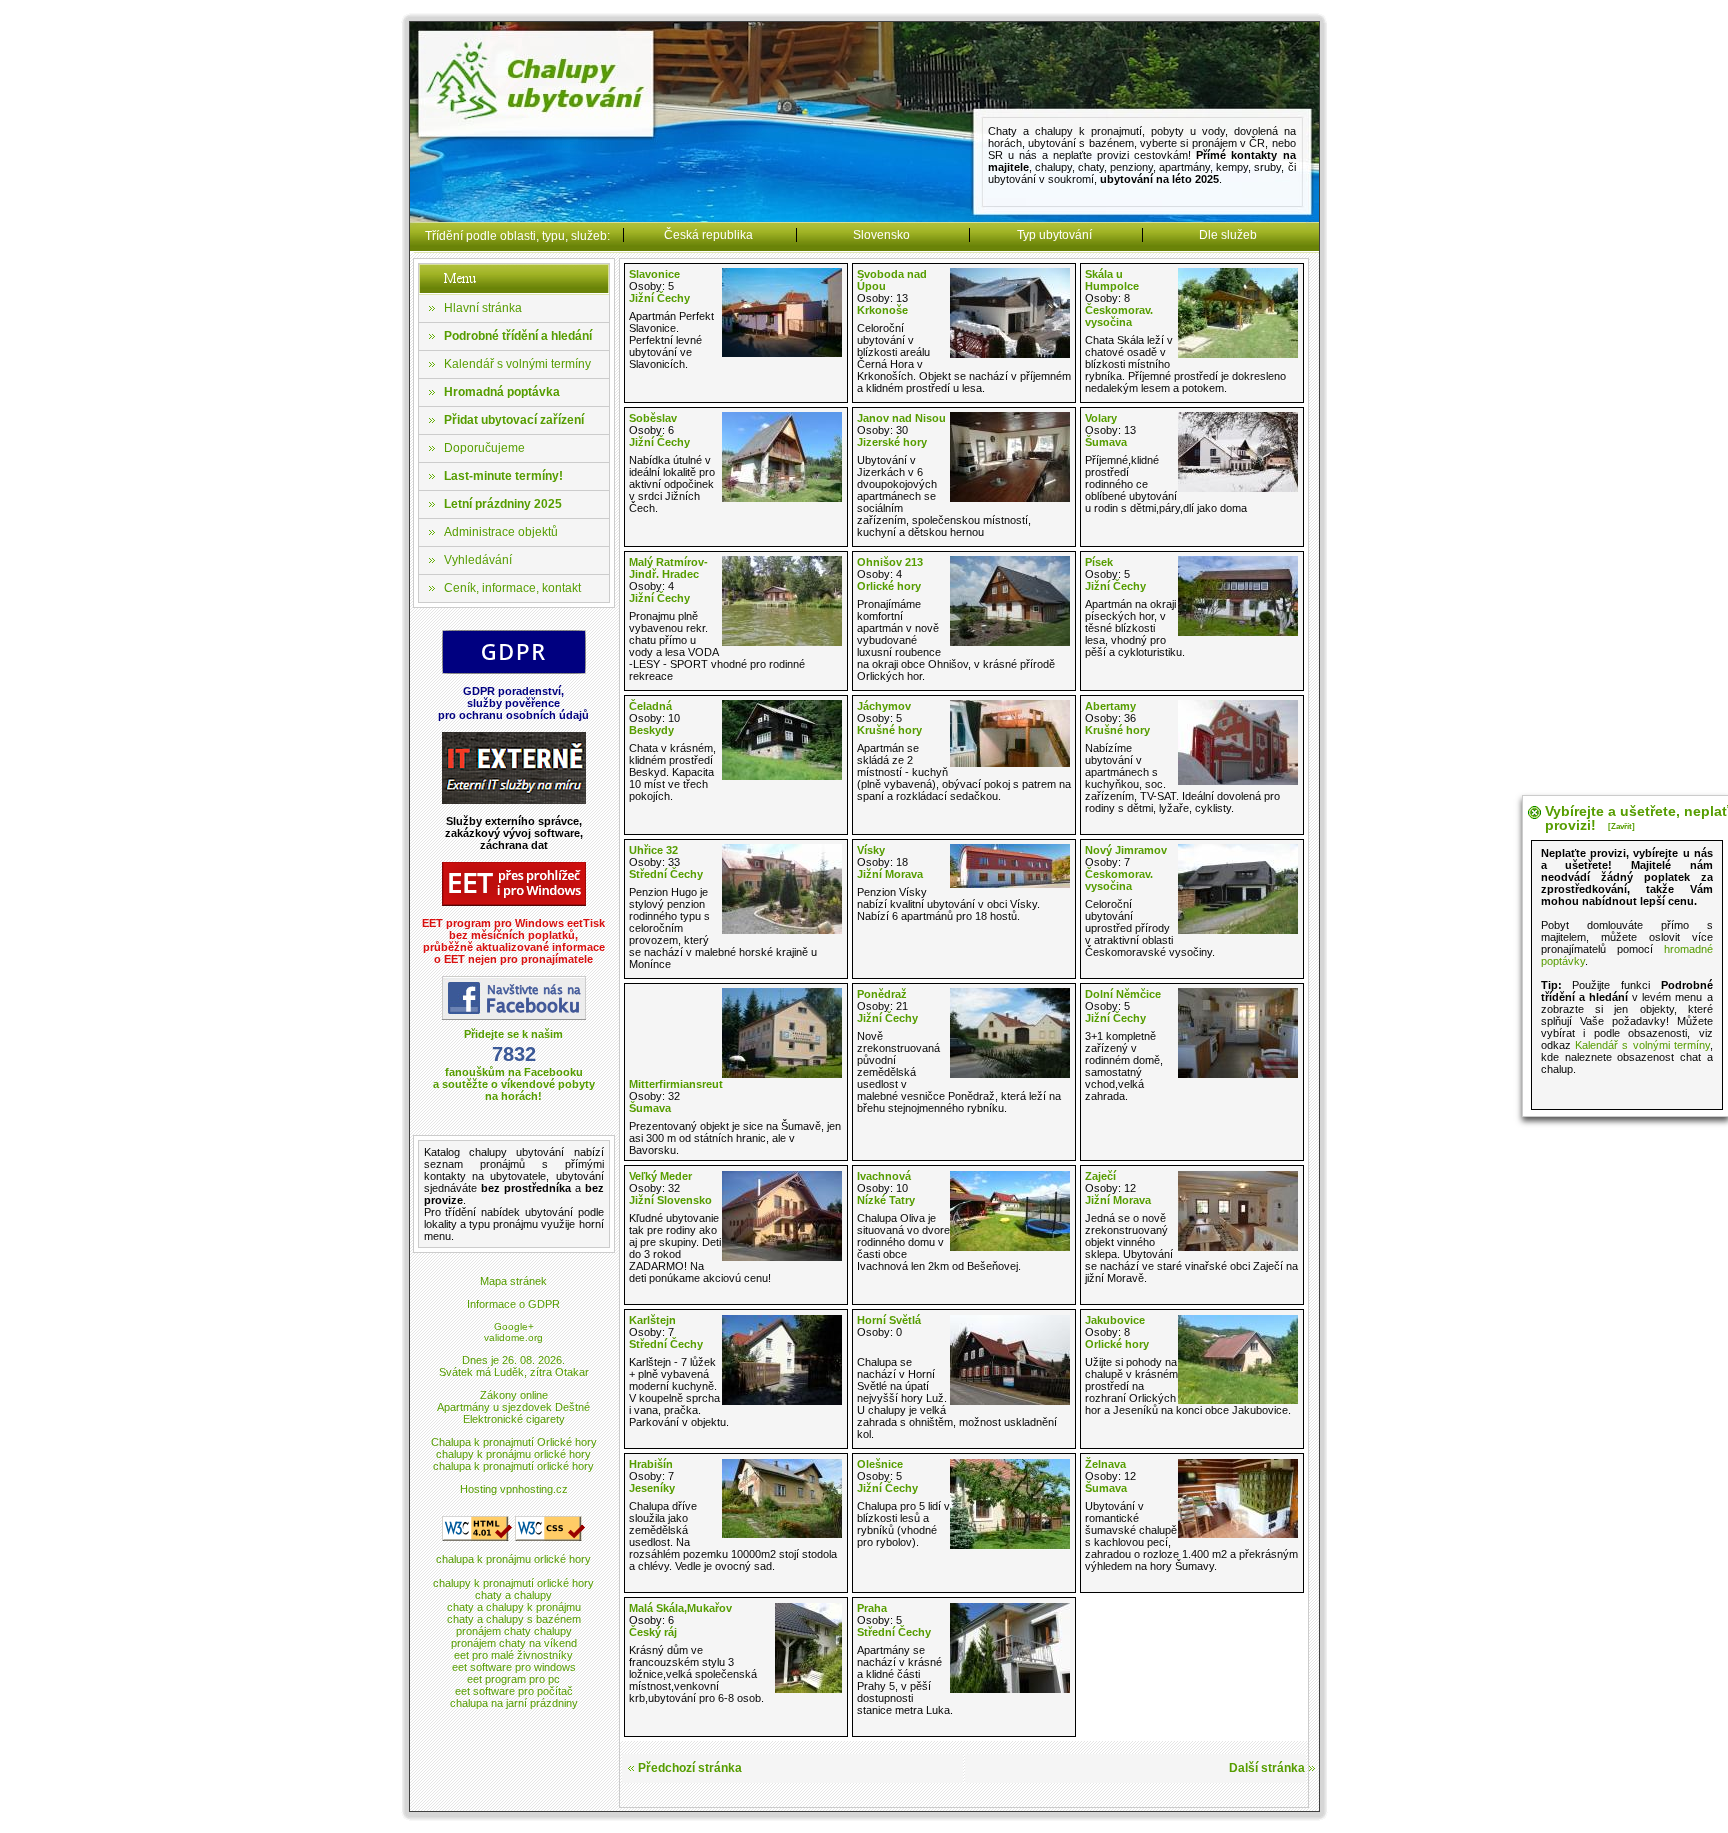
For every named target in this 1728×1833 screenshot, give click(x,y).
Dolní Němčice (1123, 994)
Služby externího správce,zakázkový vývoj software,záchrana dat (514, 833)
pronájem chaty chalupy (514, 1631)
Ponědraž (882, 994)
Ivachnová (884, 1176)
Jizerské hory (892, 442)
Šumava (1106, 442)
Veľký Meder (660, 1176)
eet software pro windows (514, 1667)
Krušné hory (889, 730)
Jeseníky (652, 1488)
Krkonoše (882, 310)
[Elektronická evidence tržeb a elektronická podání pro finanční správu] (514, 902)
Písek (1099, 562)
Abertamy (1110, 706)
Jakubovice (1115, 1320)
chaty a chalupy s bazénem (514, 1619)
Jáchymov (884, 706)
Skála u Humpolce (1112, 280)
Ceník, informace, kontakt (512, 588)
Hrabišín (651, 1464)
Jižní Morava (890, 874)
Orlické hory (889, 586)
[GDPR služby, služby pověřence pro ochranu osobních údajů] (514, 670)
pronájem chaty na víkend (514, 1643)
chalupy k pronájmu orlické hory (513, 1454)
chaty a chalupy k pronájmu (514, 1607)
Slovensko (881, 235)
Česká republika (708, 235)
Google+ (514, 1326)
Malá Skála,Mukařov (680, 1608)
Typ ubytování (1054, 235)
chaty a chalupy (513, 1595)
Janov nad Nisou (901, 418)
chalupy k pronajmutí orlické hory (513, 1583)
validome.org (513, 1337)
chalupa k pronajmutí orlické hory (513, 1466)
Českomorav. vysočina (1119, 316)
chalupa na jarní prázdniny (514, 1703)
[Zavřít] (1621, 826)
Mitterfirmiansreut (676, 1084)
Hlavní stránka (483, 308)
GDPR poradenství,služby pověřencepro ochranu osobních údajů (513, 703)
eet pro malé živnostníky (513, 1655)
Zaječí (1100, 1176)
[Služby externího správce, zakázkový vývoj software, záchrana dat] (514, 800)
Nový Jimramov (1126, 850)
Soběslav (653, 418)
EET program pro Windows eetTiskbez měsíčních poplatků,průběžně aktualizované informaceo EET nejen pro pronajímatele (513, 941)
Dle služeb (1228, 235)
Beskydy (651, 730)
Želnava (1105, 1464)
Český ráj (653, 1632)
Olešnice (880, 1464)
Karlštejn (652, 1320)
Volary (1101, 418)
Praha (872, 1608)
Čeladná (650, 706)
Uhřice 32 (653, 850)
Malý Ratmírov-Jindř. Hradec (668, 568)
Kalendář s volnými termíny (517, 364)
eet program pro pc (513, 1679)
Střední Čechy (666, 874)
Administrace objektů (501, 532)
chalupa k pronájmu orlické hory (513, 1559)
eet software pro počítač (514, 1691)
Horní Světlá (889, 1320)
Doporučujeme (484, 448)
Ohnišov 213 (890, 562)
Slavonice (654, 274)
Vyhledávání (478, 560)
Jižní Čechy (659, 298)
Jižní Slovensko (670, 1200)
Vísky (871, 850)
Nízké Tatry (886, 1200)
